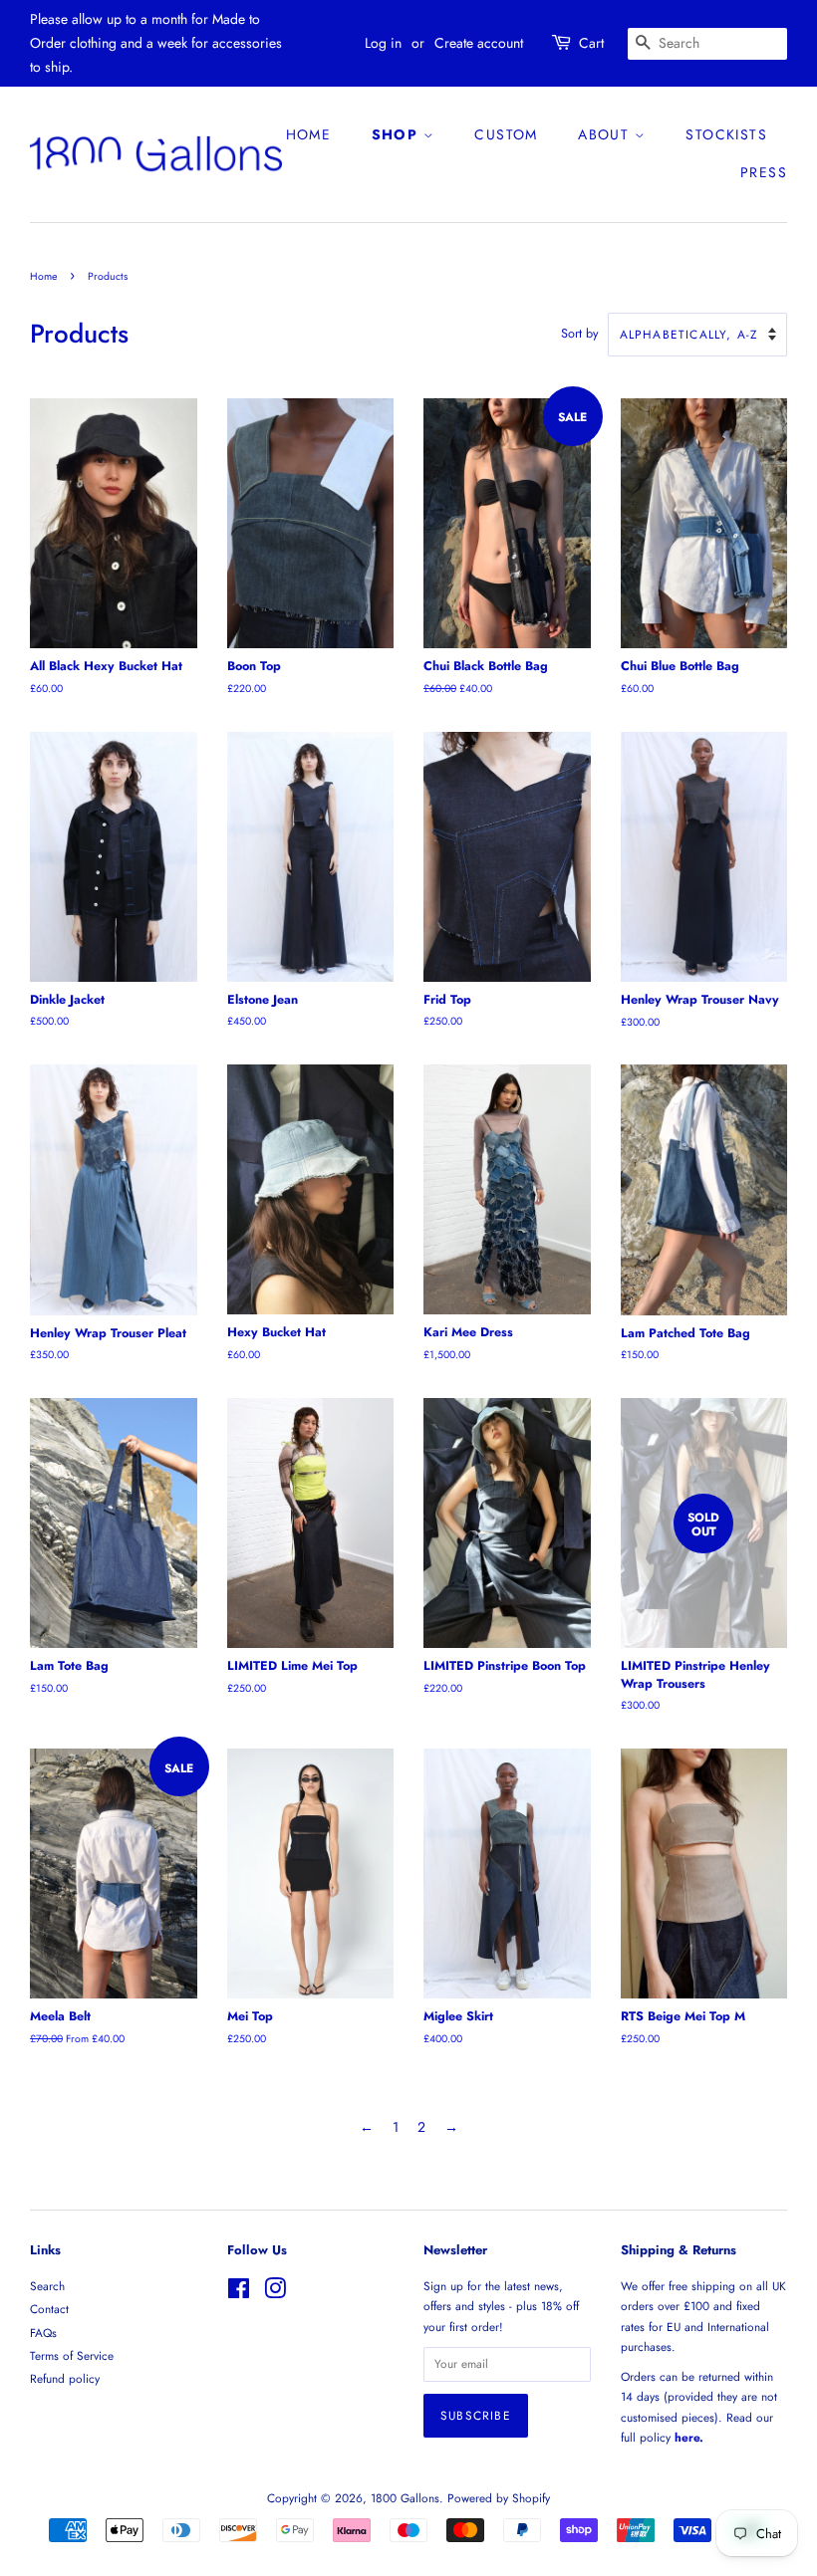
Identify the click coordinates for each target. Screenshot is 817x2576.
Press (764, 172)
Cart (591, 43)
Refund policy (65, 2378)
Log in (383, 43)
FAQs (43, 2333)
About (606, 134)
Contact (49, 2309)
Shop (398, 134)
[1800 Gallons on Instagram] (275, 2293)
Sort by (580, 334)
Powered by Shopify (499, 2498)
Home (309, 134)
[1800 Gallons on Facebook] (239, 2293)
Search (47, 2286)
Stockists (726, 134)
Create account (479, 43)
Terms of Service (72, 2355)
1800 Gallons (405, 2498)
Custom (506, 134)
